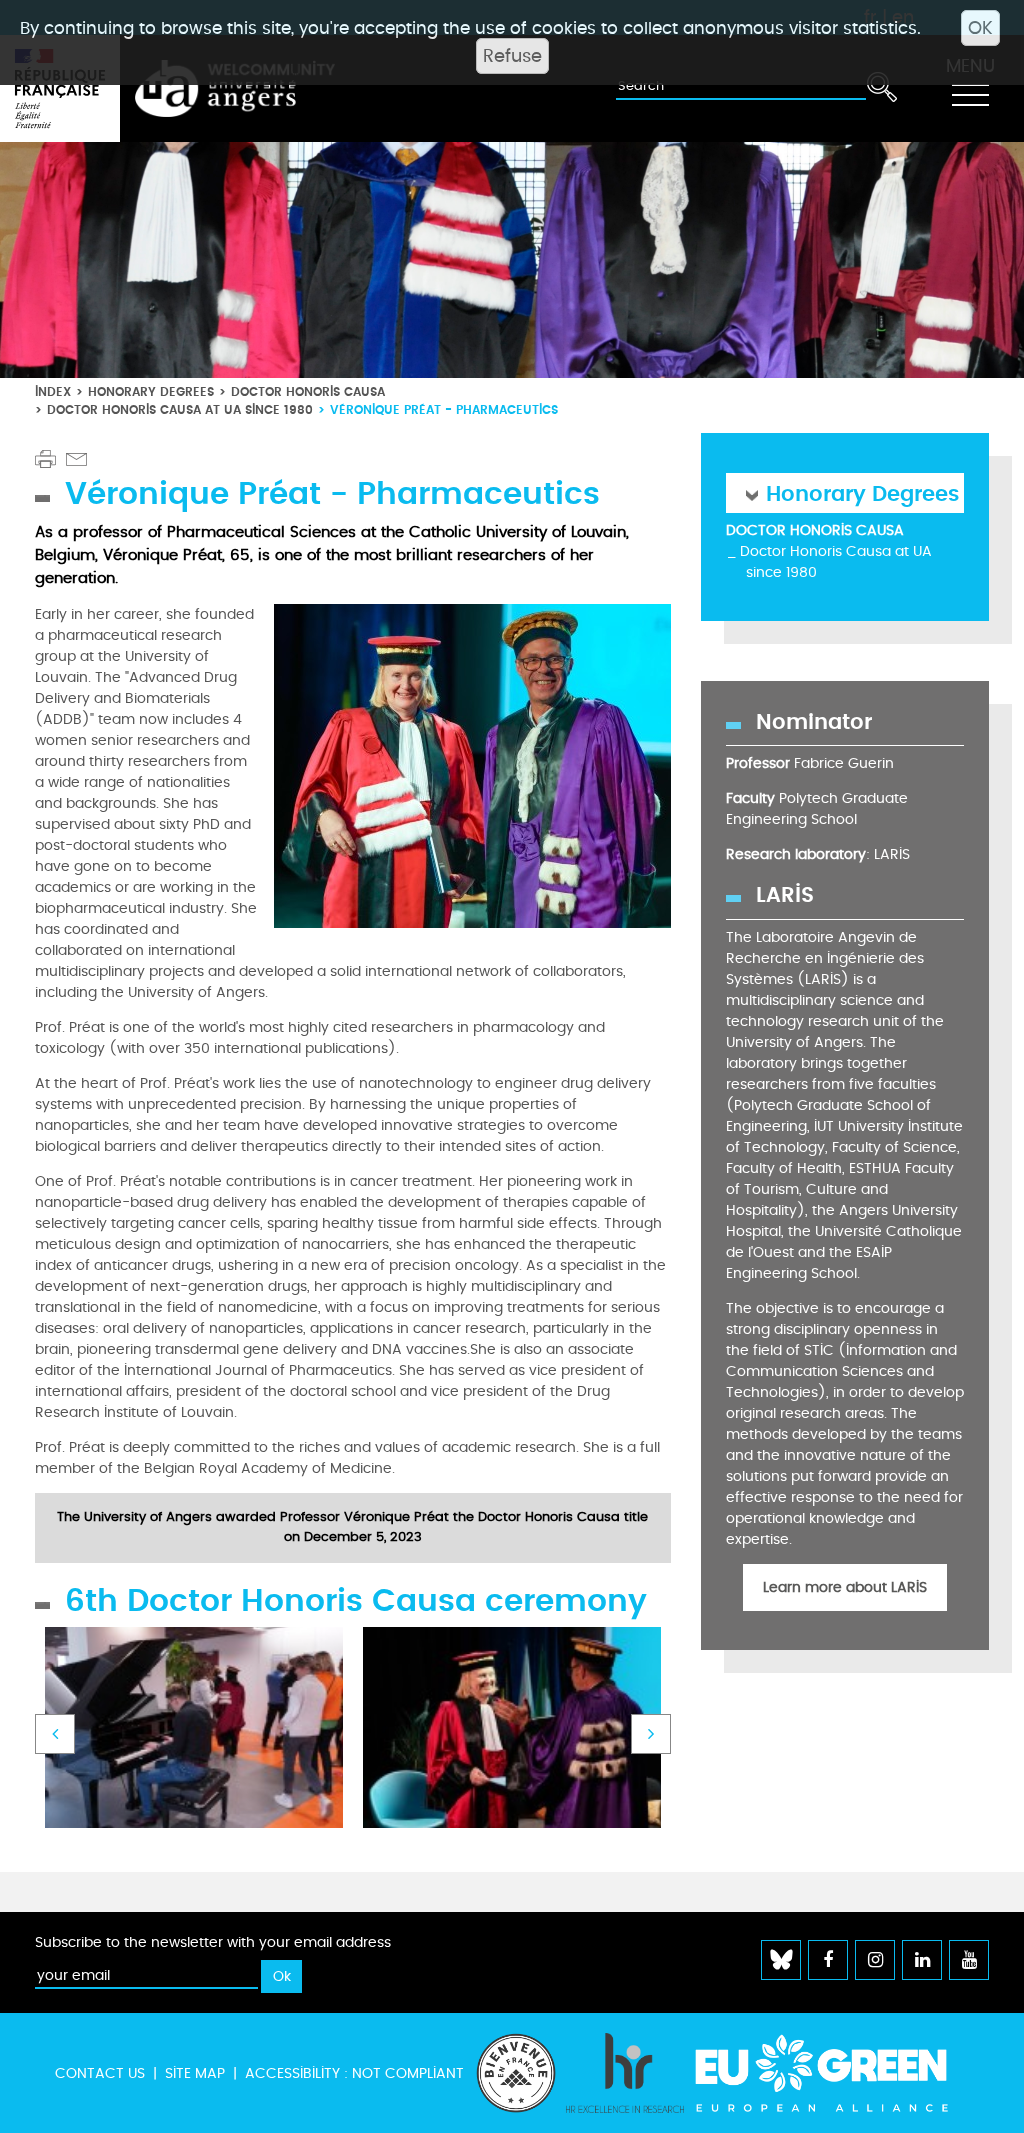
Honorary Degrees (151, 391)
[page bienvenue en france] (516, 2073)
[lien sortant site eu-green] (839, 2073)
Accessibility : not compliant (354, 2073)
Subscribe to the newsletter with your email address (213, 1942)
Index (53, 391)
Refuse (512, 56)
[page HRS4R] (625, 2073)
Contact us (100, 2073)
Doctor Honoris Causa (308, 391)
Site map (195, 2073)
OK (980, 28)
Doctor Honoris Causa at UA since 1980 (180, 409)
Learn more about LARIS (845, 1587)
